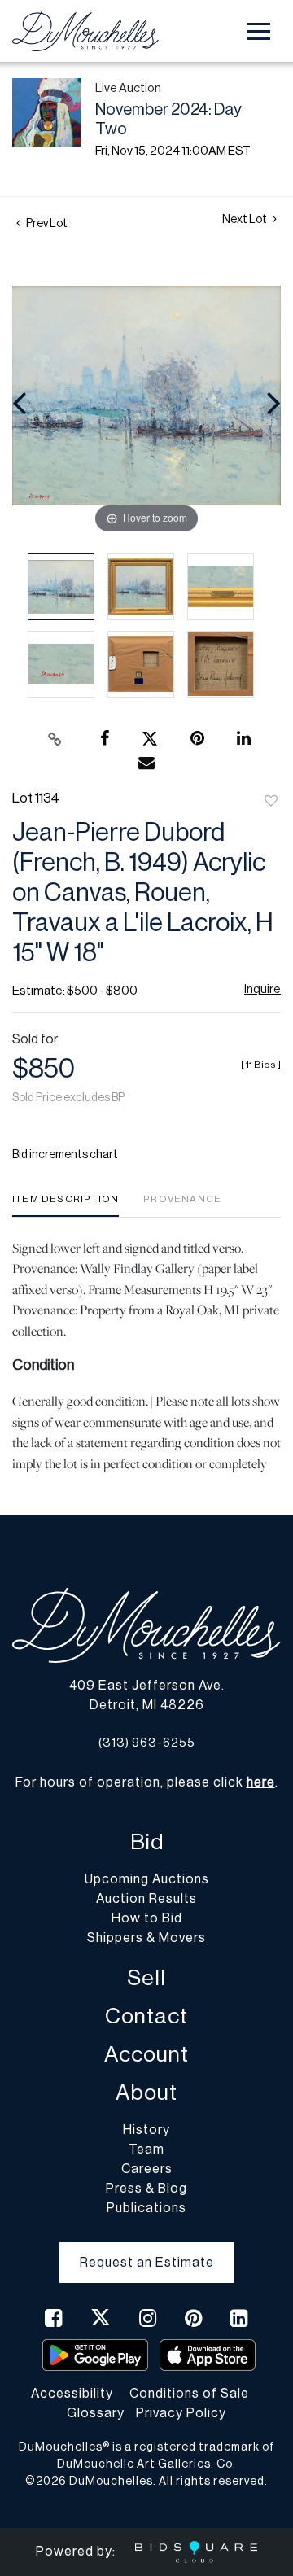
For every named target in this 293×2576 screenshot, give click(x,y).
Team (146, 2150)
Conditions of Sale (189, 2394)
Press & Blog (146, 2189)
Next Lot (245, 220)
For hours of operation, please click (145, 1782)
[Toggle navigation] (259, 31)
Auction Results (146, 1899)
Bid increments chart (65, 1155)
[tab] (66, 1205)
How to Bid (147, 1918)
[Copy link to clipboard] (55, 739)
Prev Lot (46, 224)
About (146, 2093)
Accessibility (72, 2394)
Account (146, 2055)
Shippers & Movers (146, 1938)
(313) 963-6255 (147, 1743)
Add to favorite (271, 802)
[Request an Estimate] (147, 2250)
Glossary (96, 2413)
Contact (146, 2016)
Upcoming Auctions (147, 1879)
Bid (147, 1842)
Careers (147, 2169)
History (146, 2130)
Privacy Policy (181, 2413)
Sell (146, 1978)
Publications (146, 2208)
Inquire (262, 989)
